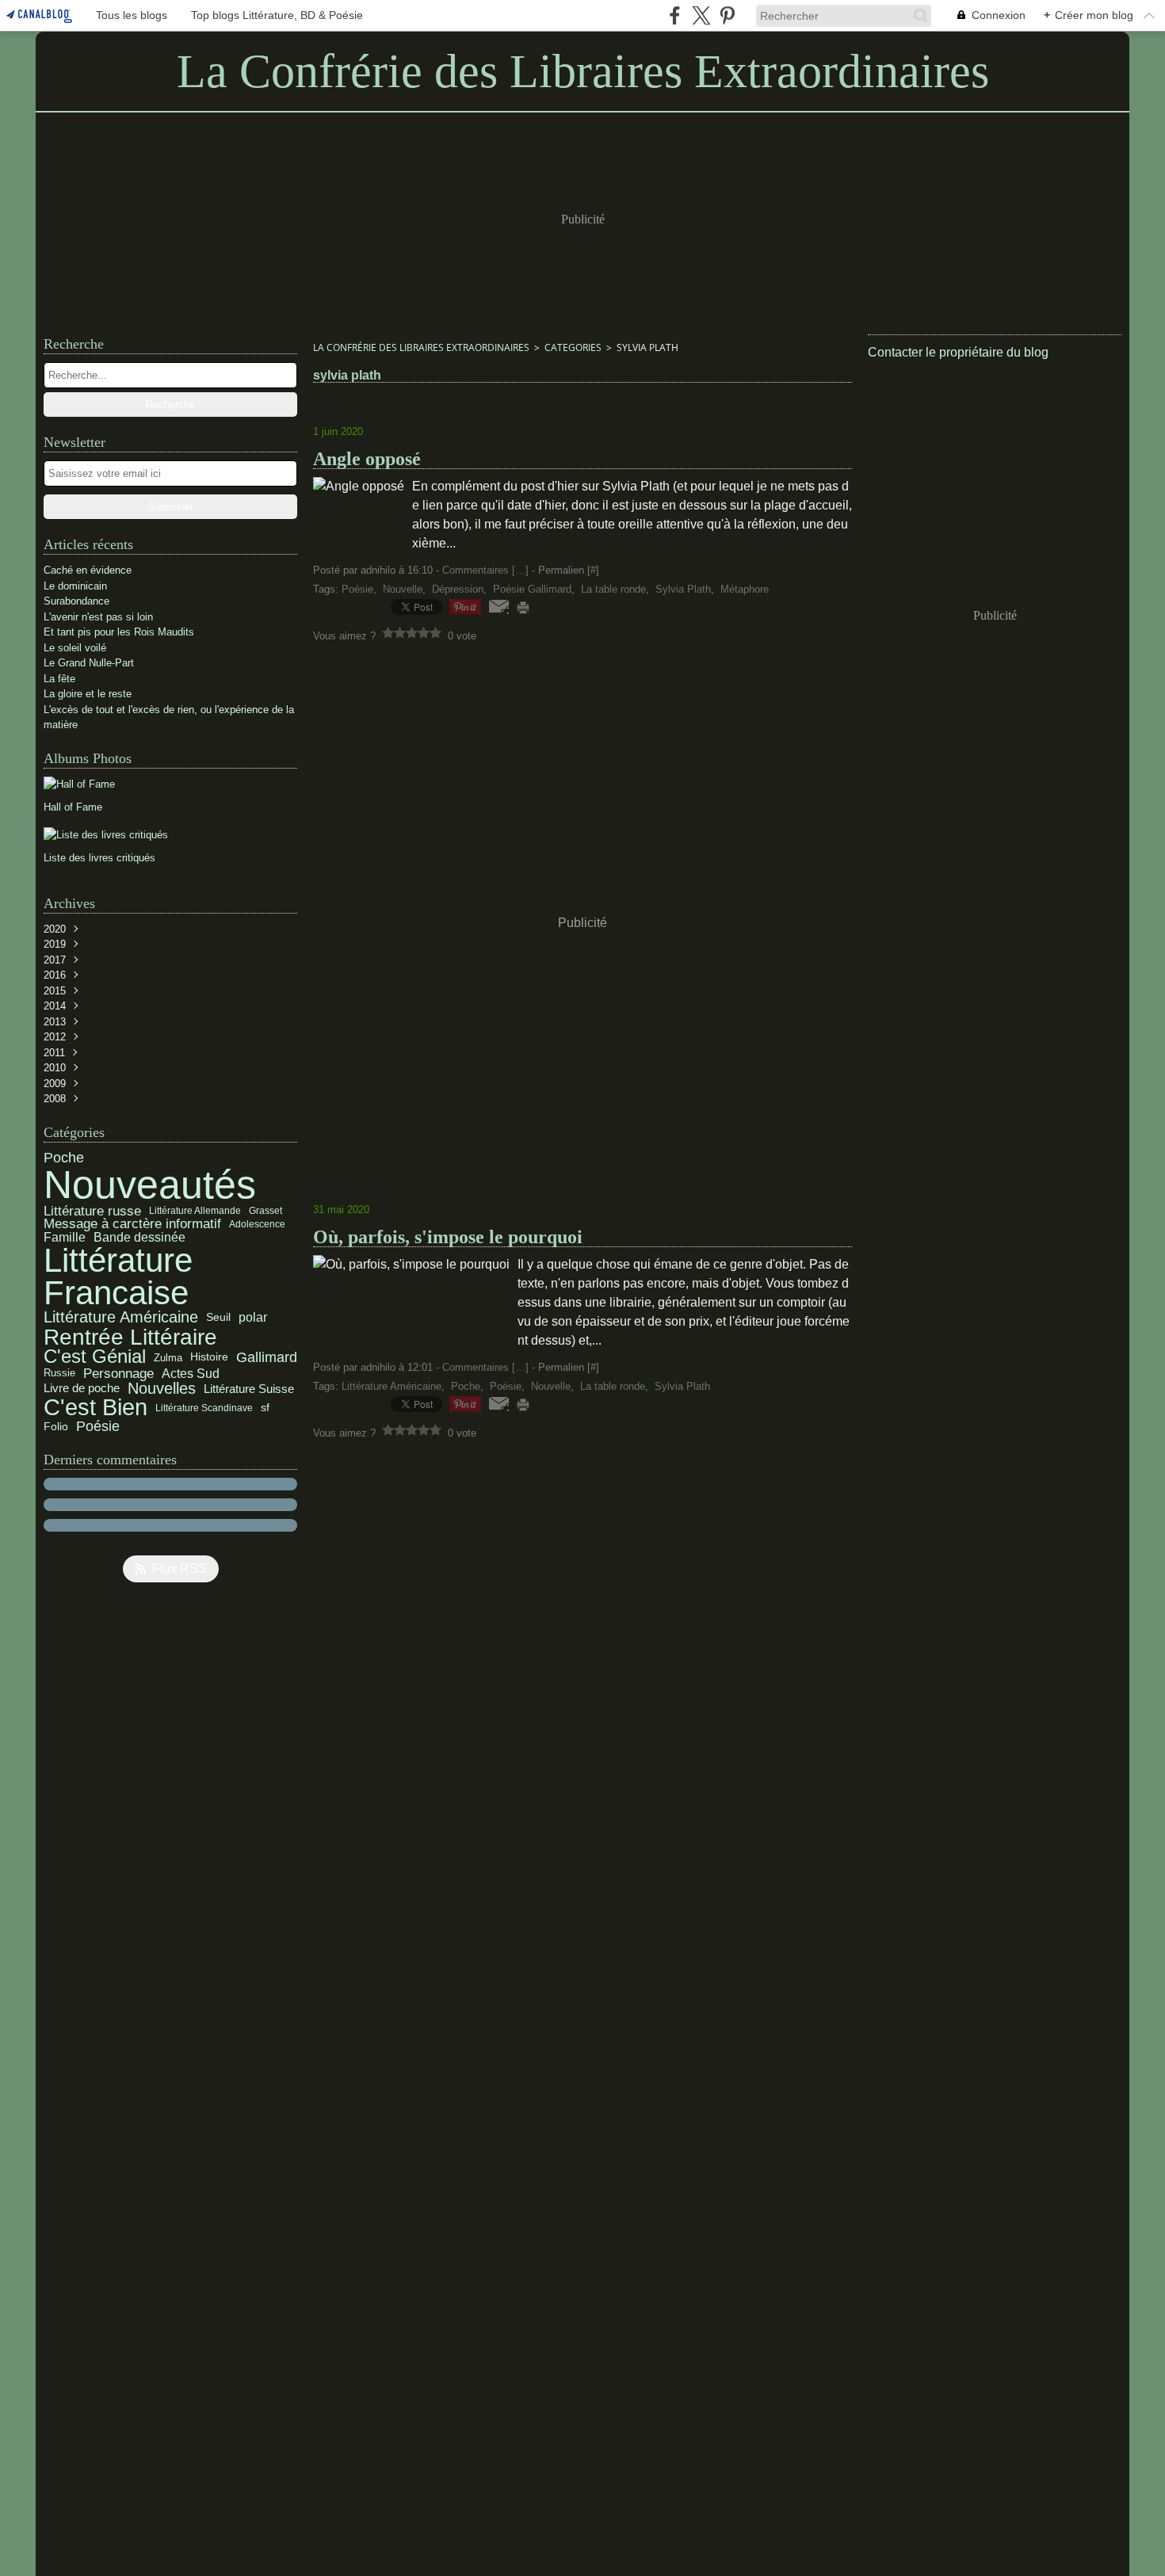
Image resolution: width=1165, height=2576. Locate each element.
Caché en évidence (88, 570)
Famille (65, 1238)
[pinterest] (727, 15)
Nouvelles (162, 1388)
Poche (64, 1158)
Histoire (209, 1357)
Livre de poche (82, 1389)
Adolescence (257, 1224)
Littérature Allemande (195, 1211)
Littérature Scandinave (204, 1408)
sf (265, 1408)
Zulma (168, 1358)
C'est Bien (95, 1408)
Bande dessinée (139, 1238)
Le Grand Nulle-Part (89, 663)
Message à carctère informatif (132, 1225)
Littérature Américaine (121, 1318)
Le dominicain (75, 586)
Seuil (218, 1318)
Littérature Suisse (249, 1389)
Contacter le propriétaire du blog (958, 352)
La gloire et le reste (88, 694)
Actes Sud (191, 1374)
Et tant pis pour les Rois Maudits (119, 632)
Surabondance (76, 601)
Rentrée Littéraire (130, 1337)
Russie (59, 1374)
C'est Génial (95, 1357)
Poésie (98, 1426)
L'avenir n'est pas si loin (98, 617)
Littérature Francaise (118, 1277)
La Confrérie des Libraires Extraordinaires (421, 347)
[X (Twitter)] (701, 15)
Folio (56, 1427)
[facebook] (675, 15)
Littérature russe (92, 1211)
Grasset (265, 1211)
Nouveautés (150, 1185)
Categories (573, 347)
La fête (59, 679)
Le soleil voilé (75, 648)
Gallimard (267, 1357)
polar (253, 1318)
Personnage (118, 1374)
